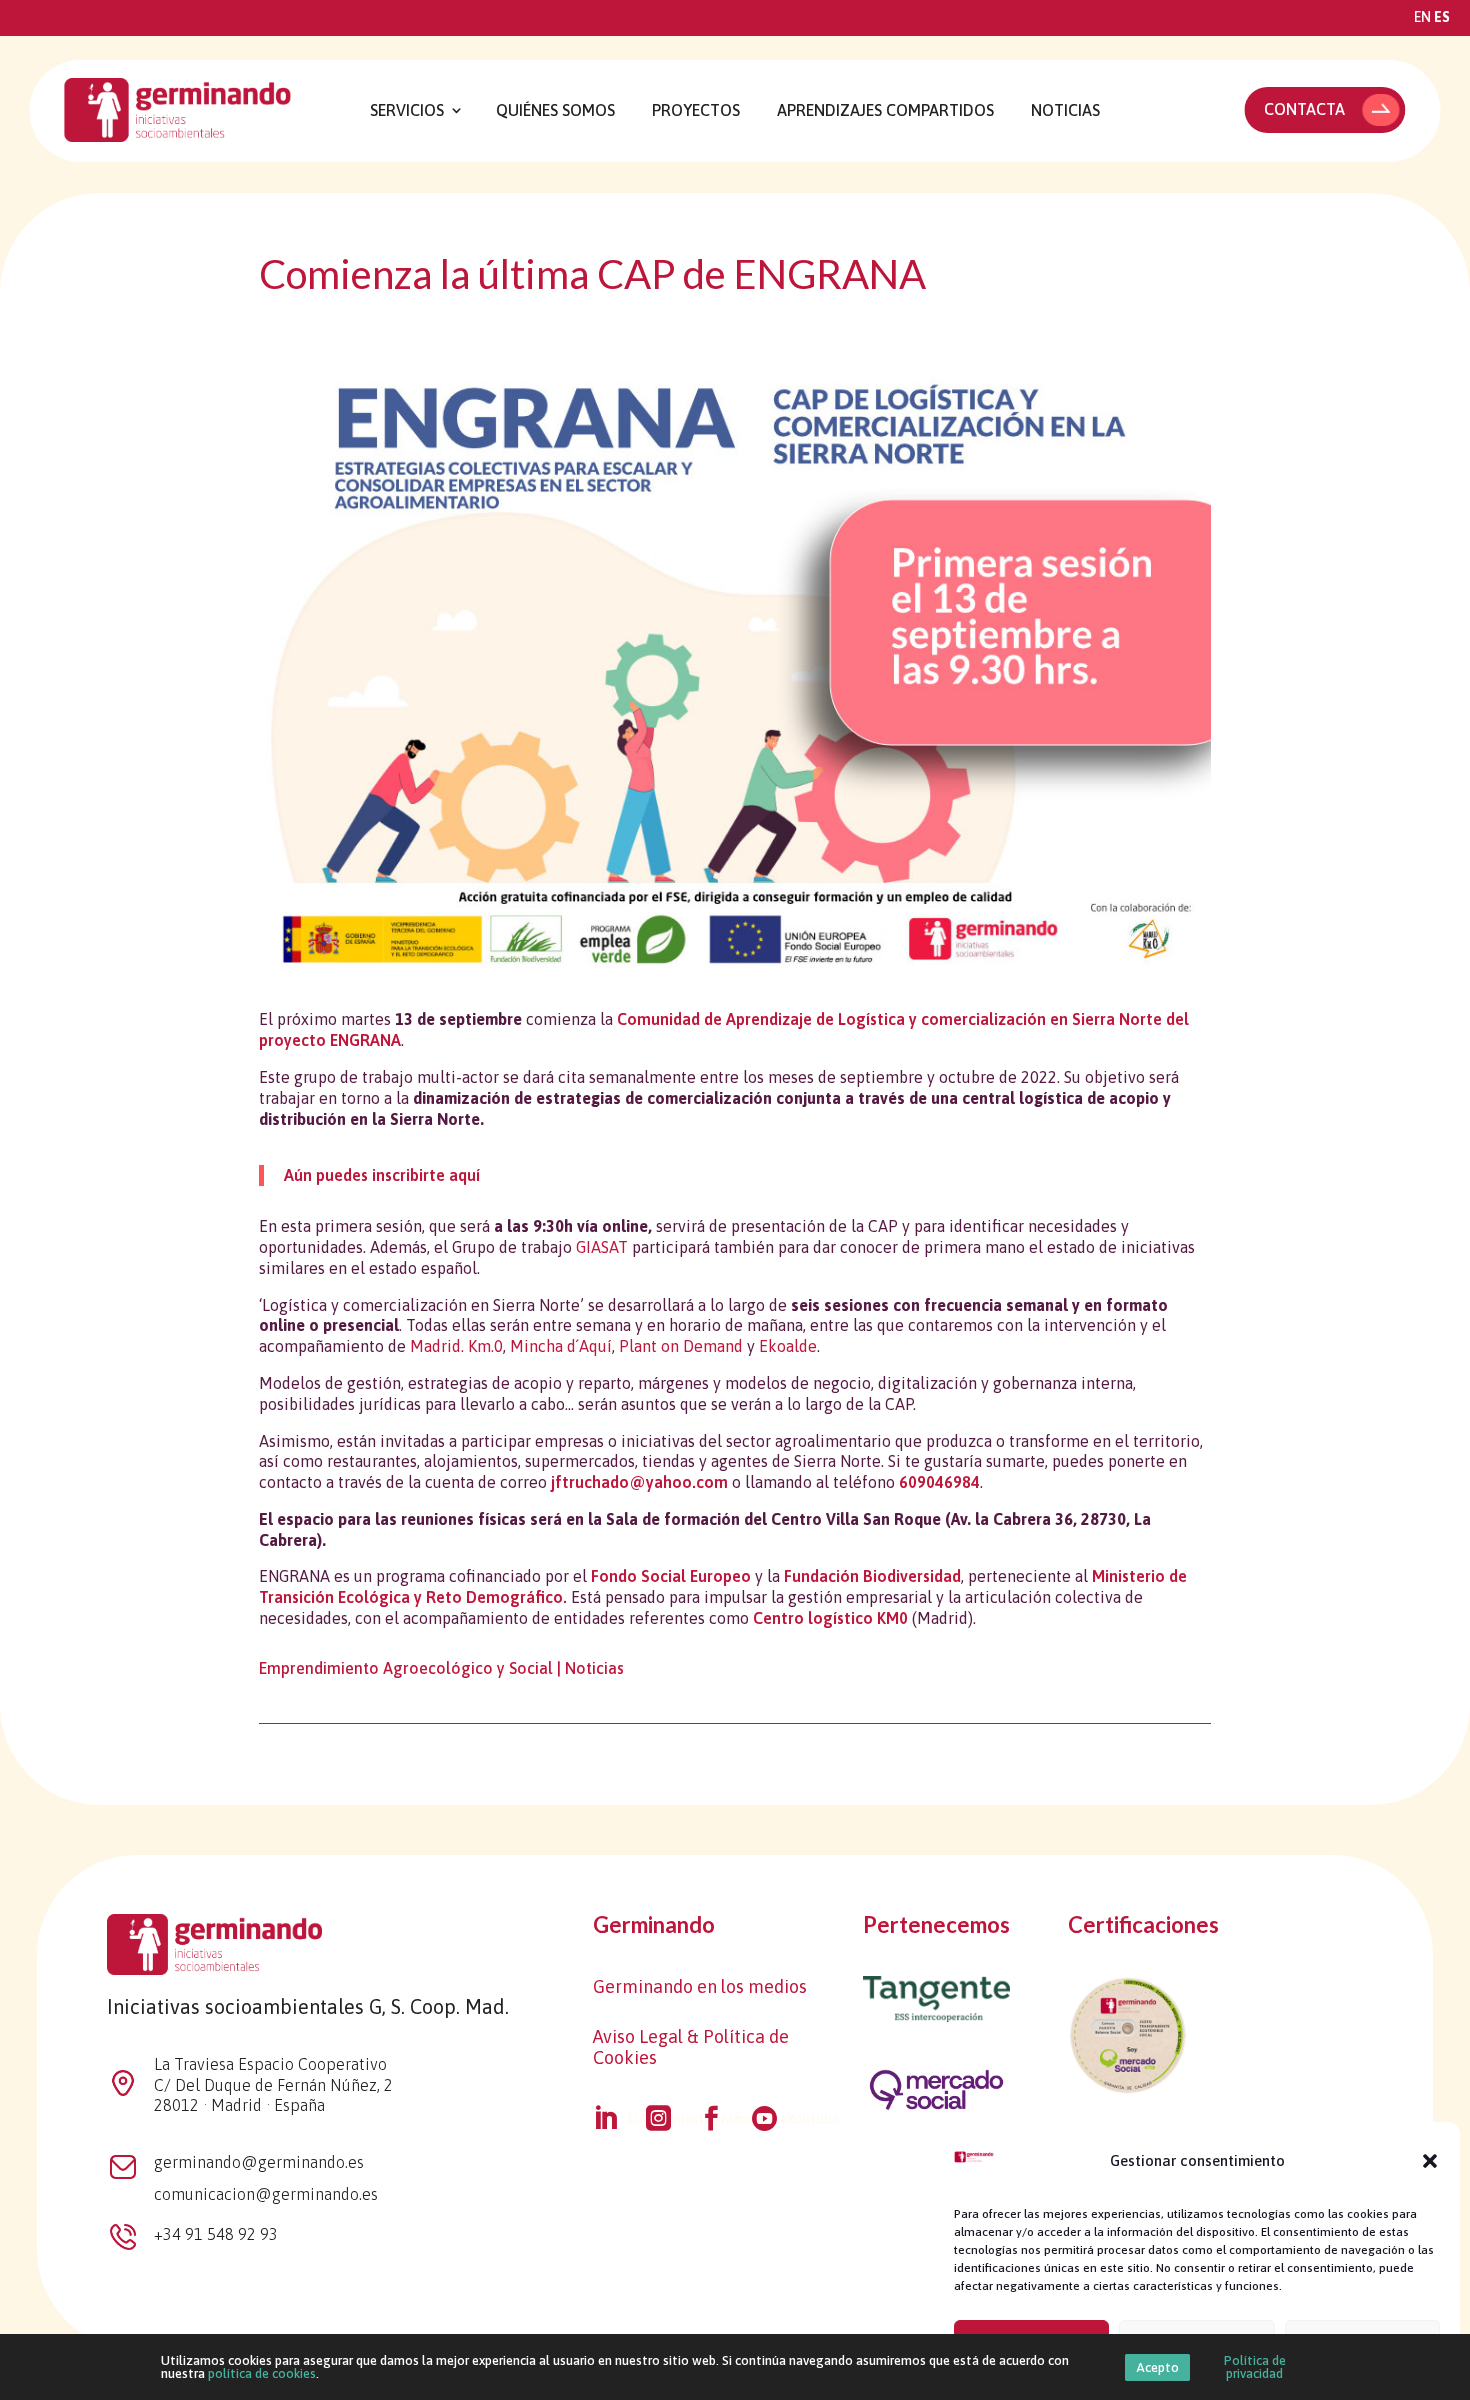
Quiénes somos (555, 110)
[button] (1430, 2161)
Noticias (1065, 110)
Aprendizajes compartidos (885, 110)
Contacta (1304, 109)
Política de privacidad (1255, 2367)
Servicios (407, 110)
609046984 (939, 1482)
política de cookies (262, 2373)
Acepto (1157, 2367)
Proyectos (696, 110)
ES (1442, 17)
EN (1422, 17)
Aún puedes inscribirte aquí (382, 1175)
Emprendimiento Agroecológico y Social (406, 1668)
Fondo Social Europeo (671, 1576)
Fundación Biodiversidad (872, 1576)
